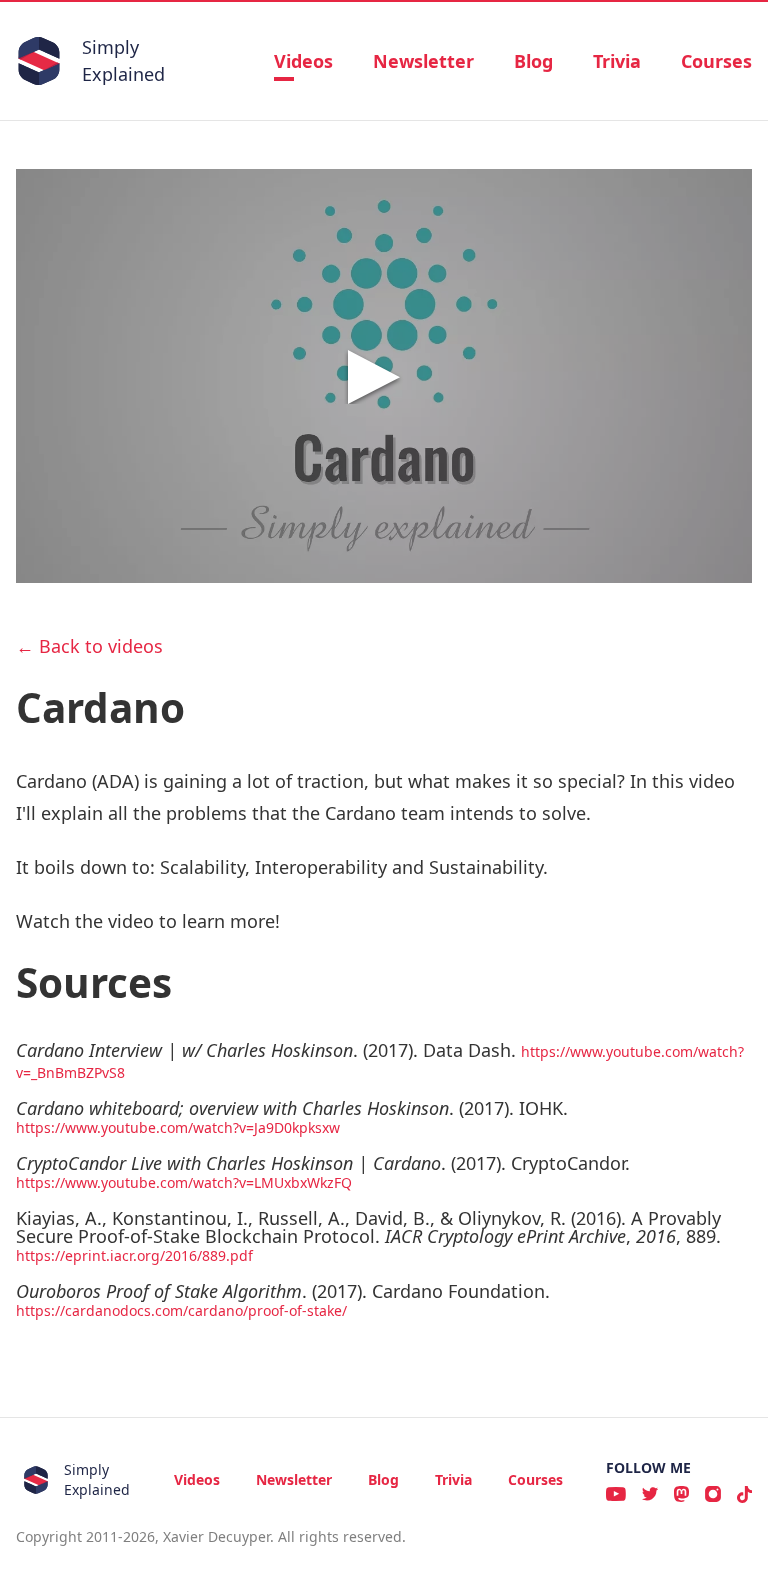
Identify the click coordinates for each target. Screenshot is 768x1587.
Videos (303, 61)
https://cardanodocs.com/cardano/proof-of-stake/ (181, 1310)
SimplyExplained (123, 60)
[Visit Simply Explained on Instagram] (713, 1494)
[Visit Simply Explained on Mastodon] (681, 1494)
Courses (716, 61)
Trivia (617, 61)
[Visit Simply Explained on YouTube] (616, 1494)
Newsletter (423, 61)
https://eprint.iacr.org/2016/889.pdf (134, 1255)
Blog (533, 61)
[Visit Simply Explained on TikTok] (744, 1494)
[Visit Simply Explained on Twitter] (650, 1494)
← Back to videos (89, 646)
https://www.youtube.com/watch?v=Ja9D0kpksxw (178, 1127)
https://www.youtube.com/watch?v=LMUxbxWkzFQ (184, 1182)
